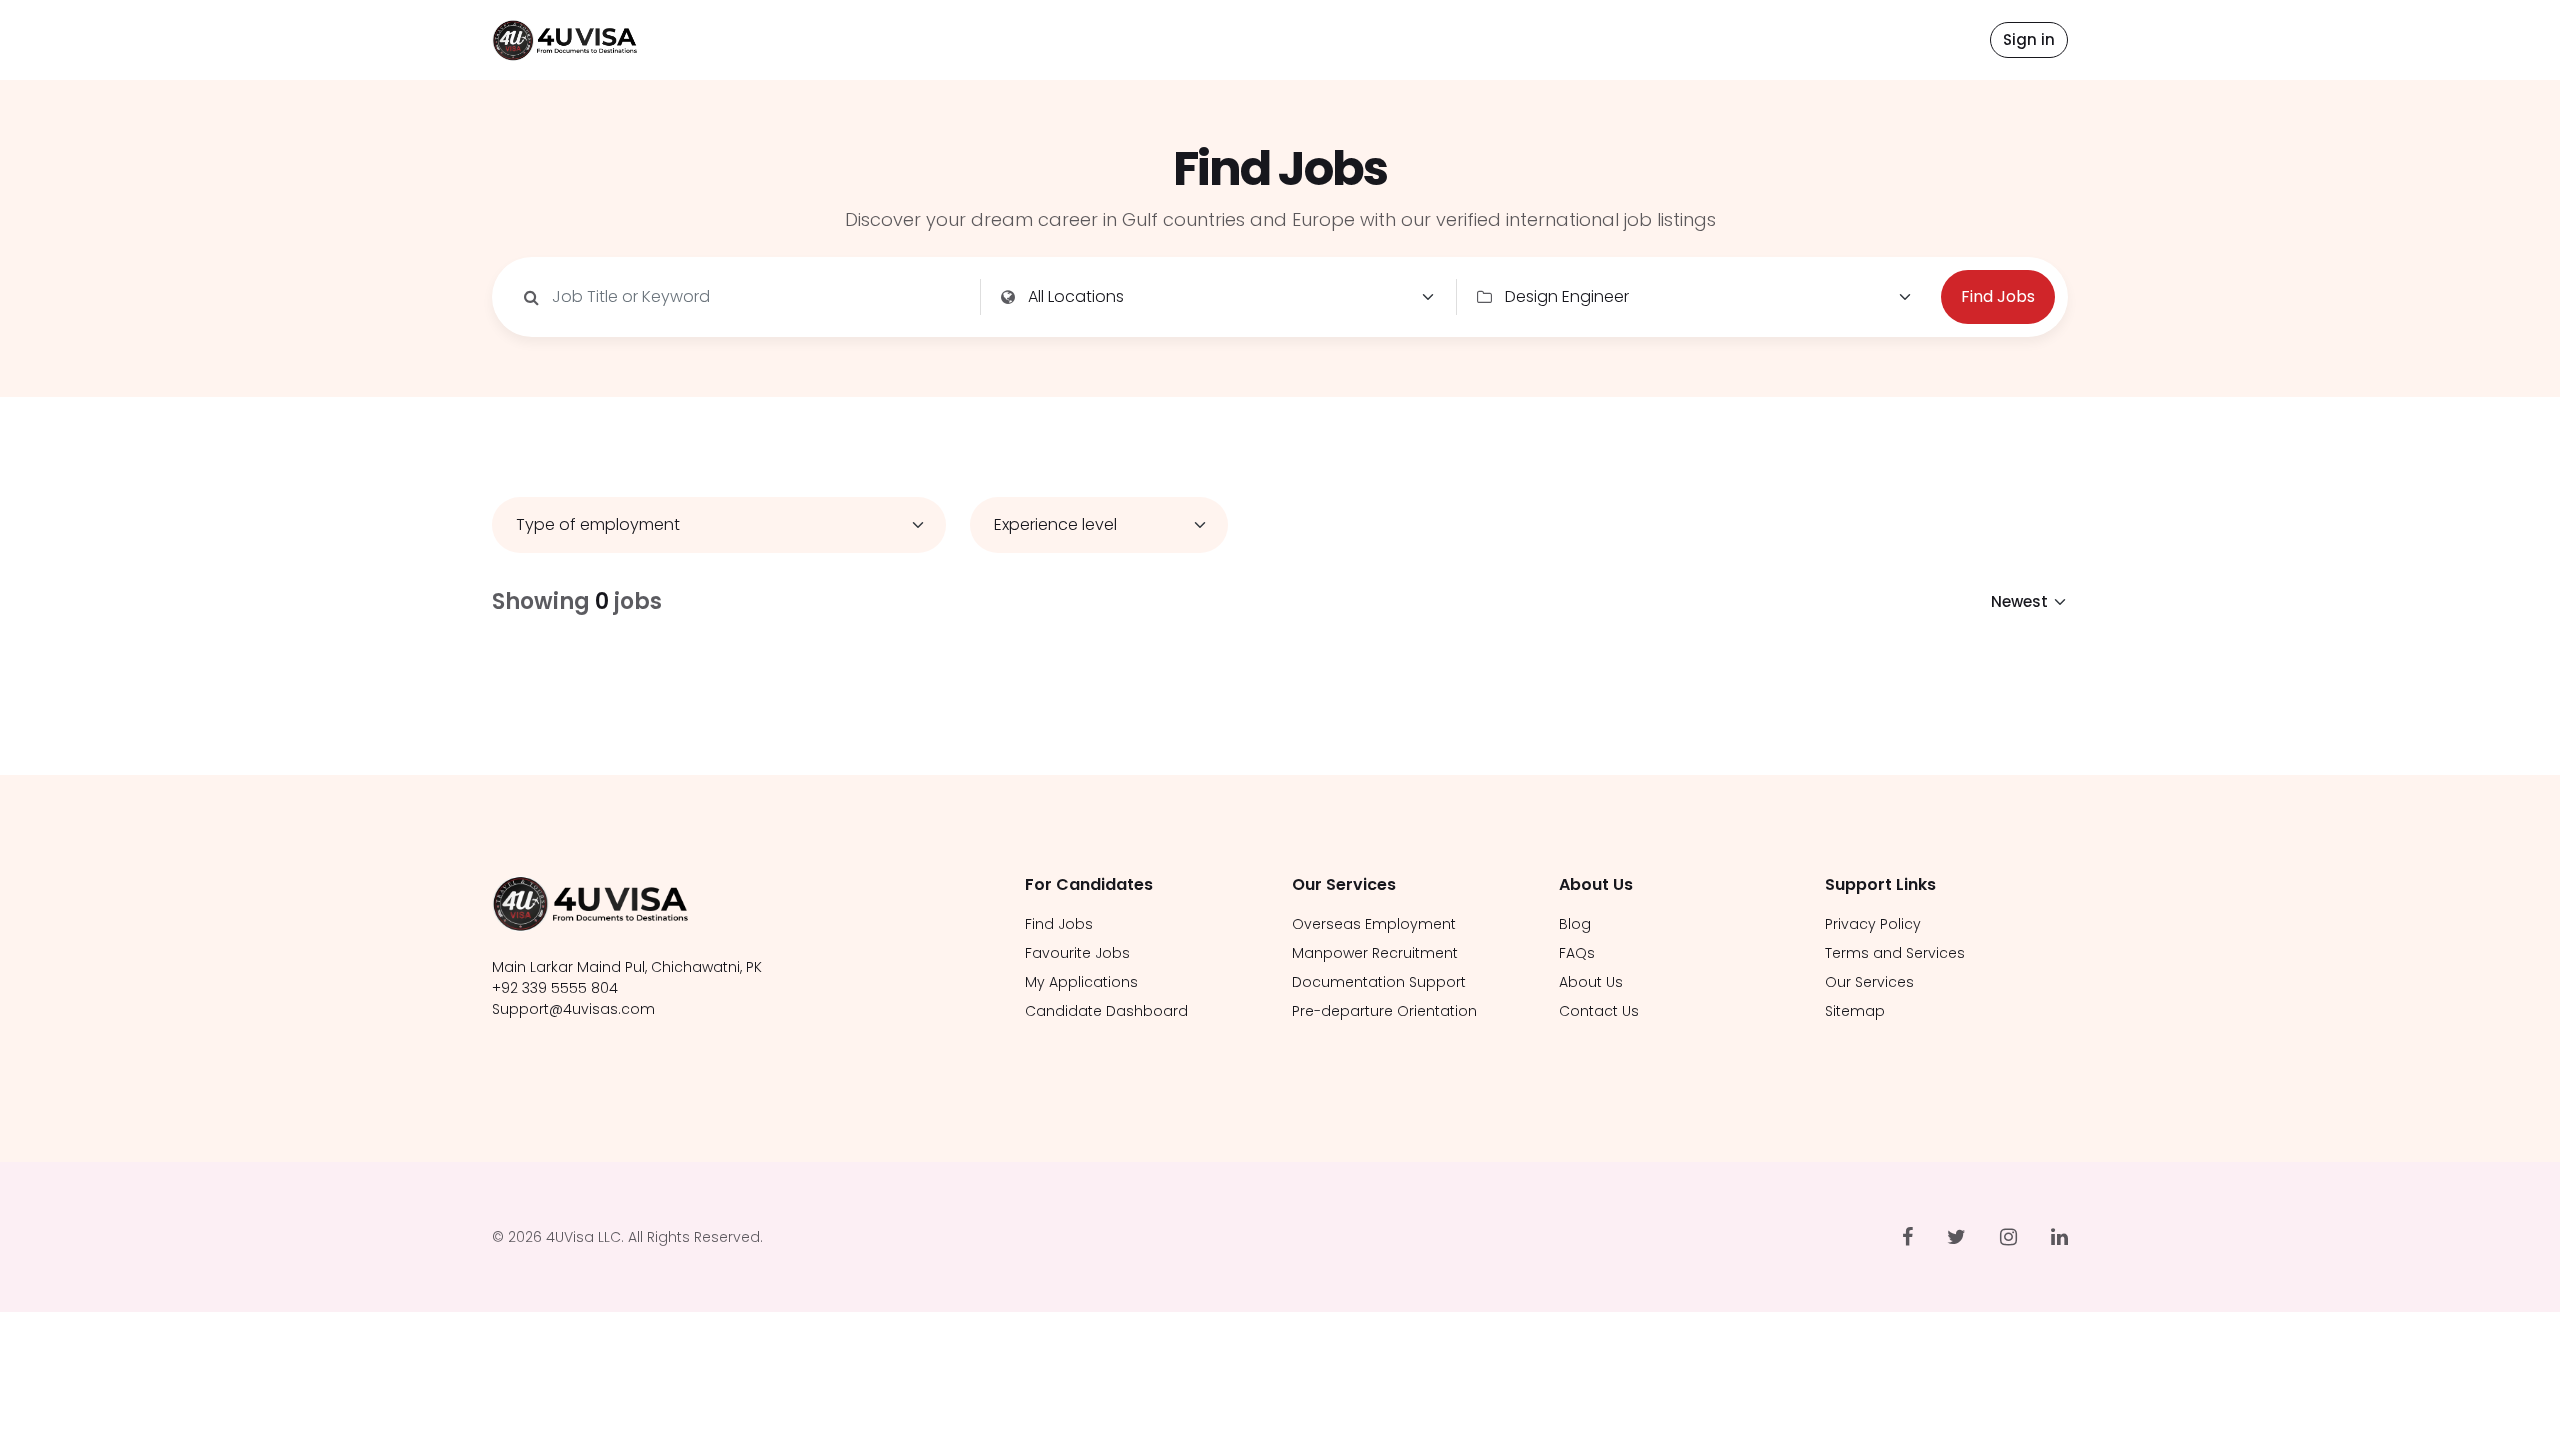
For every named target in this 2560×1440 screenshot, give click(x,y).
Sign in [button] (2029, 39)
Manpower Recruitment (1375, 953)
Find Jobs (1081, 39)
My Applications (1081, 982)
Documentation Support (1379, 982)
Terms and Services (1895, 953)
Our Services (1869, 982)
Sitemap (1855, 1011)
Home (981, 39)
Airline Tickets (1327, 192)
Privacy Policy (1873, 924)
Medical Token (1330, 87)
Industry (1192, 39)
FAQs (1577, 953)
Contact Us (1616, 39)
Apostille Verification (1353, 17)
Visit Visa (1309, 122)
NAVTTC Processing (1348, 52)
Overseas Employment (1374, 924)
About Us (1497, 39)
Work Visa (1313, 157)
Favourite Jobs (1077, 953)
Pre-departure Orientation (1384, 1011)
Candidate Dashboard (1106, 1011)
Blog (1575, 924)
